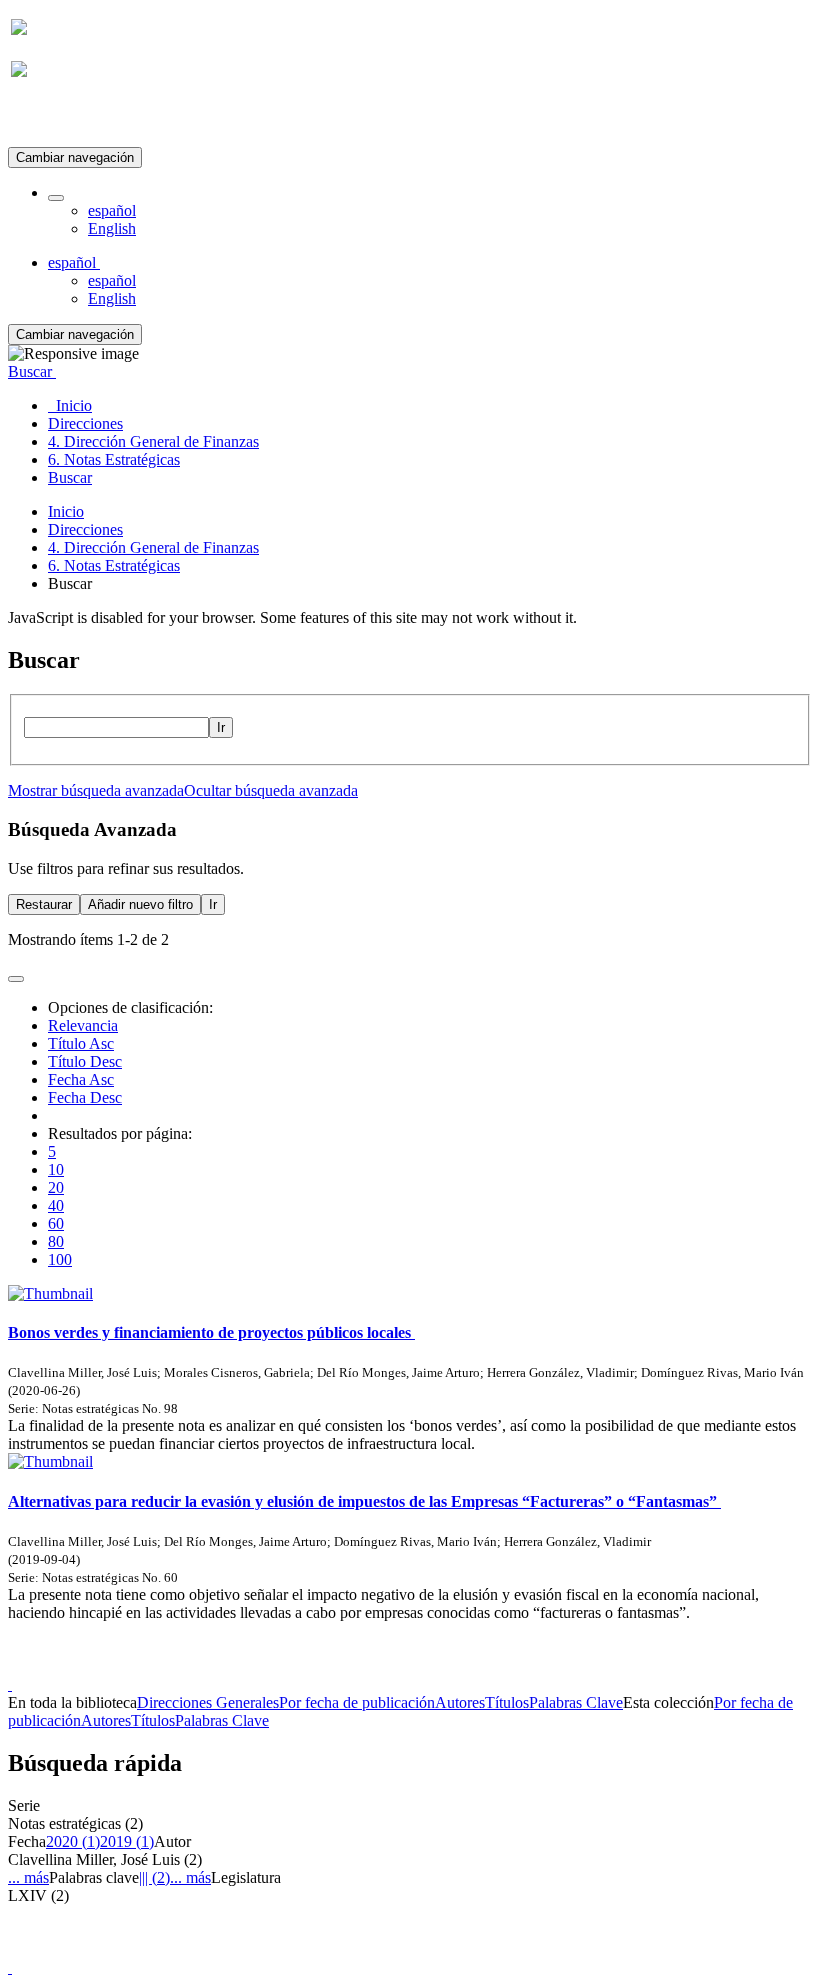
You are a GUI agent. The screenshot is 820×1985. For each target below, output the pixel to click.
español (112, 210)
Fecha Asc (81, 1079)
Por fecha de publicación (357, 1702)
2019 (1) (127, 1841)
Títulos (507, 1702)
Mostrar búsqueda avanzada (96, 790)
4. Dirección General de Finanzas (153, 547)
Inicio (66, 511)
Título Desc (85, 1061)
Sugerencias (444, 1666)
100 (60, 1259)
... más (28, 1877)
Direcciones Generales (208, 1702)
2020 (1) (73, 1841)
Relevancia (83, 1025)
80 (56, 1241)
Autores (460, 1702)
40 (56, 1205)
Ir (221, 727)
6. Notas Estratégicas (114, 565)
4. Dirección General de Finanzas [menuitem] (153, 441)
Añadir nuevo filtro (140, 904)
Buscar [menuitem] (70, 477)
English (112, 228)
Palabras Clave (576, 1702)
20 (56, 1187)
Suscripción (48, 118)
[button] (56, 198)
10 (56, 1169)
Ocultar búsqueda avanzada (271, 790)
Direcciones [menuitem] (85, 423)
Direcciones (85, 529)
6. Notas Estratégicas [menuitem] (114, 459)
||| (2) (154, 1877)
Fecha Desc (85, 1097)
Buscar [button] (32, 371)
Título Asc (81, 1043)
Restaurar (44, 904)
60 (56, 1223)
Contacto (366, 1666)
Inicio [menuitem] (70, 405)
